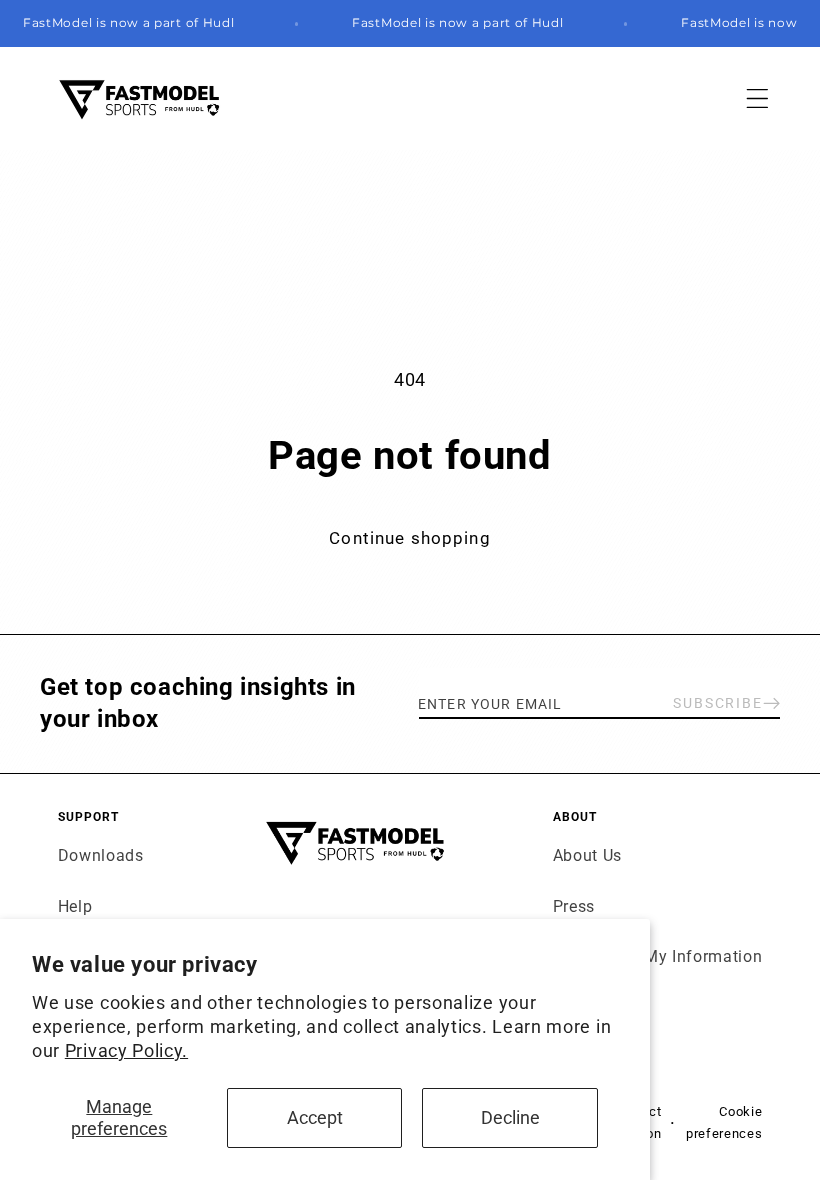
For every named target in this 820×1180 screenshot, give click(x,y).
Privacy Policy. (126, 1050)
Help (75, 906)
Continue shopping (410, 538)
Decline (510, 1117)
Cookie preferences (724, 1122)
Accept (315, 1117)
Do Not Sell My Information (658, 956)
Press (574, 906)
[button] (758, 98)
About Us (588, 855)
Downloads (101, 855)
